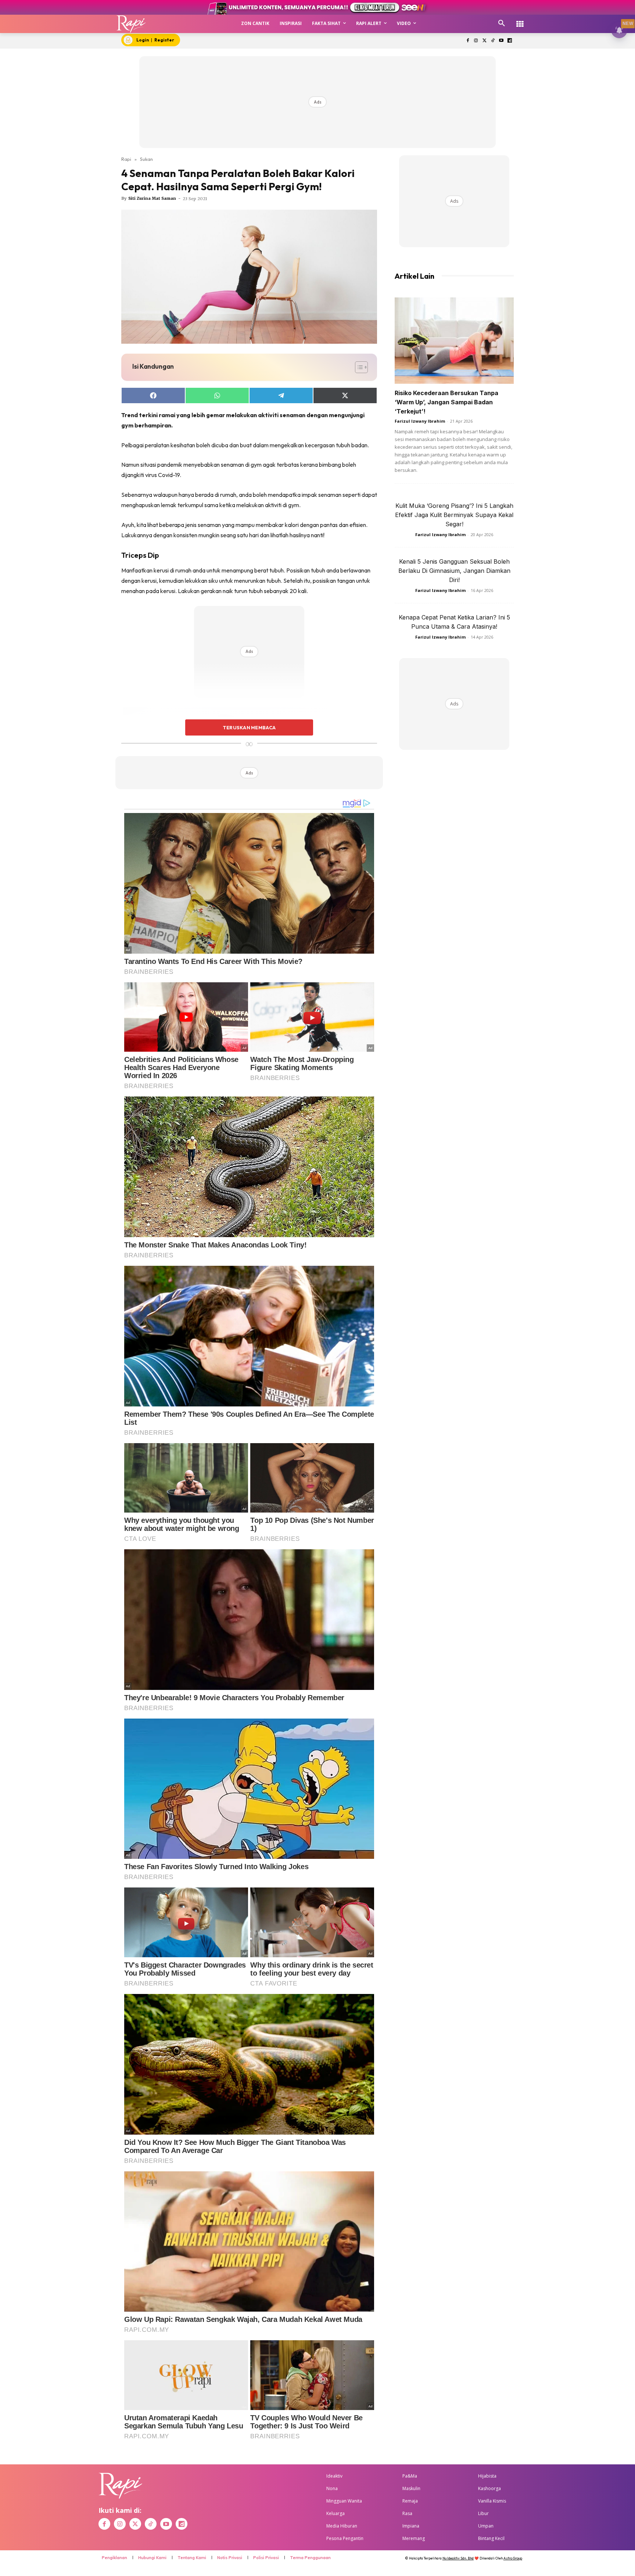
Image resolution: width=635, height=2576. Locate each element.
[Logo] (131, 24)
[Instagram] (476, 41)
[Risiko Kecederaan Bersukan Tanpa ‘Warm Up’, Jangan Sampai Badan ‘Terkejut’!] (454, 341)
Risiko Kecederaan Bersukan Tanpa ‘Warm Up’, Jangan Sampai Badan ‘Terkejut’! (446, 402)
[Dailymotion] (510, 41)
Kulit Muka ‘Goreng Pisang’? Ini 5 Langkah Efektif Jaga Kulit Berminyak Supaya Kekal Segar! (454, 515)
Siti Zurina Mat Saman (152, 198)
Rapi (126, 159)
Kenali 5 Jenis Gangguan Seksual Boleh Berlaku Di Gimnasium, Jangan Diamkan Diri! (454, 571)
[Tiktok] (493, 41)
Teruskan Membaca (249, 727)
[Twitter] (485, 41)
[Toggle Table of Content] (358, 367)
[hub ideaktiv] (520, 20)
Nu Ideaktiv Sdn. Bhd (458, 2558)
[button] (502, 24)
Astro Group (513, 2558)
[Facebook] (468, 41)
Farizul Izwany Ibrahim (420, 421)
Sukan (146, 159)
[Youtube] (501, 41)
